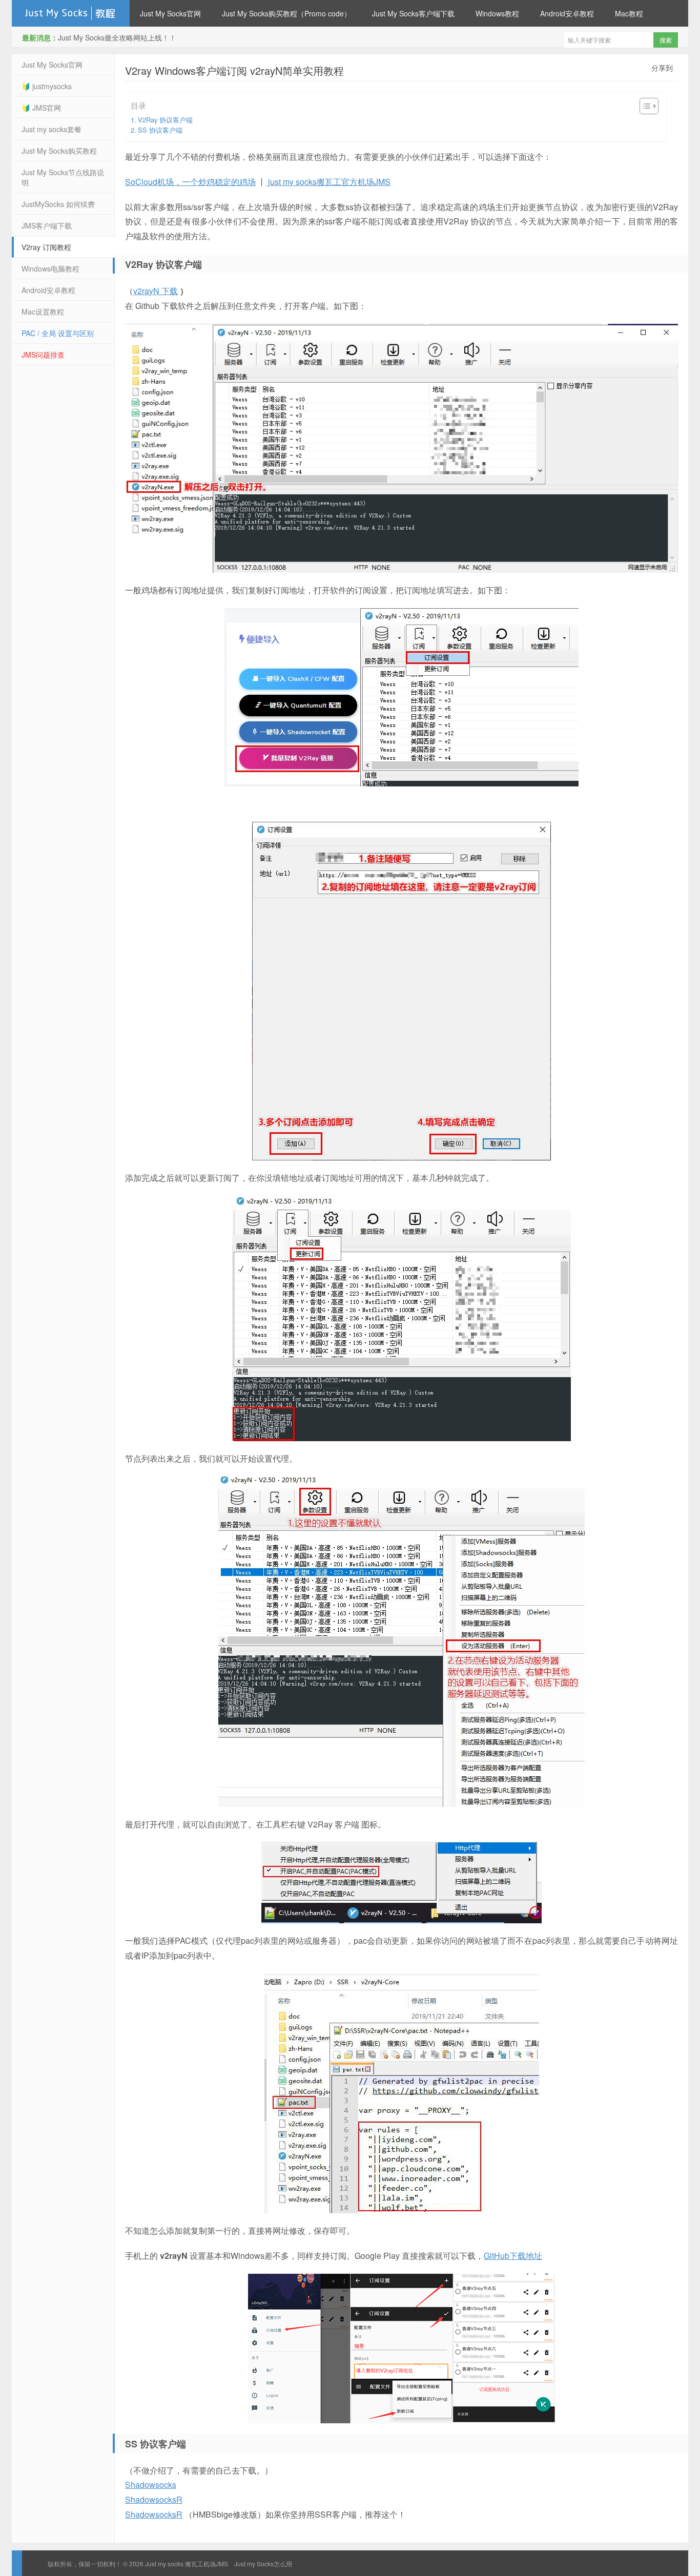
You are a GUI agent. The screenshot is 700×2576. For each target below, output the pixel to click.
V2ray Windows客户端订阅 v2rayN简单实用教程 (234, 70)
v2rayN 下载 (156, 291)
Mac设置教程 (43, 311)
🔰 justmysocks (47, 86)
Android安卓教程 (567, 13)
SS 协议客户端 (160, 130)
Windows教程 (497, 13)
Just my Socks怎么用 (263, 2563)
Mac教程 (629, 13)
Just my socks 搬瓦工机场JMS (71, 13)
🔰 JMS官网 (41, 108)
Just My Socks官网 (170, 13)
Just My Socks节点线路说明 (63, 177)
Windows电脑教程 (50, 268)
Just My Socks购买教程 (59, 151)
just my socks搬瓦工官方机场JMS (328, 182)
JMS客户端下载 (47, 225)
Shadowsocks (151, 2485)
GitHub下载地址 (513, 2256)
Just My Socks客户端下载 (413, 13)
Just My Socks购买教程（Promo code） (286, 13)
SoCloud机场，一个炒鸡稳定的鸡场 (190, 182)
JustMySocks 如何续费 (58, 204)
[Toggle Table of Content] (644, 106)
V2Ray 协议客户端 (165, 120)
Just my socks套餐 (52, 129)
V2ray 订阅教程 (46, 247)
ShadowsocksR (154, 2499)
